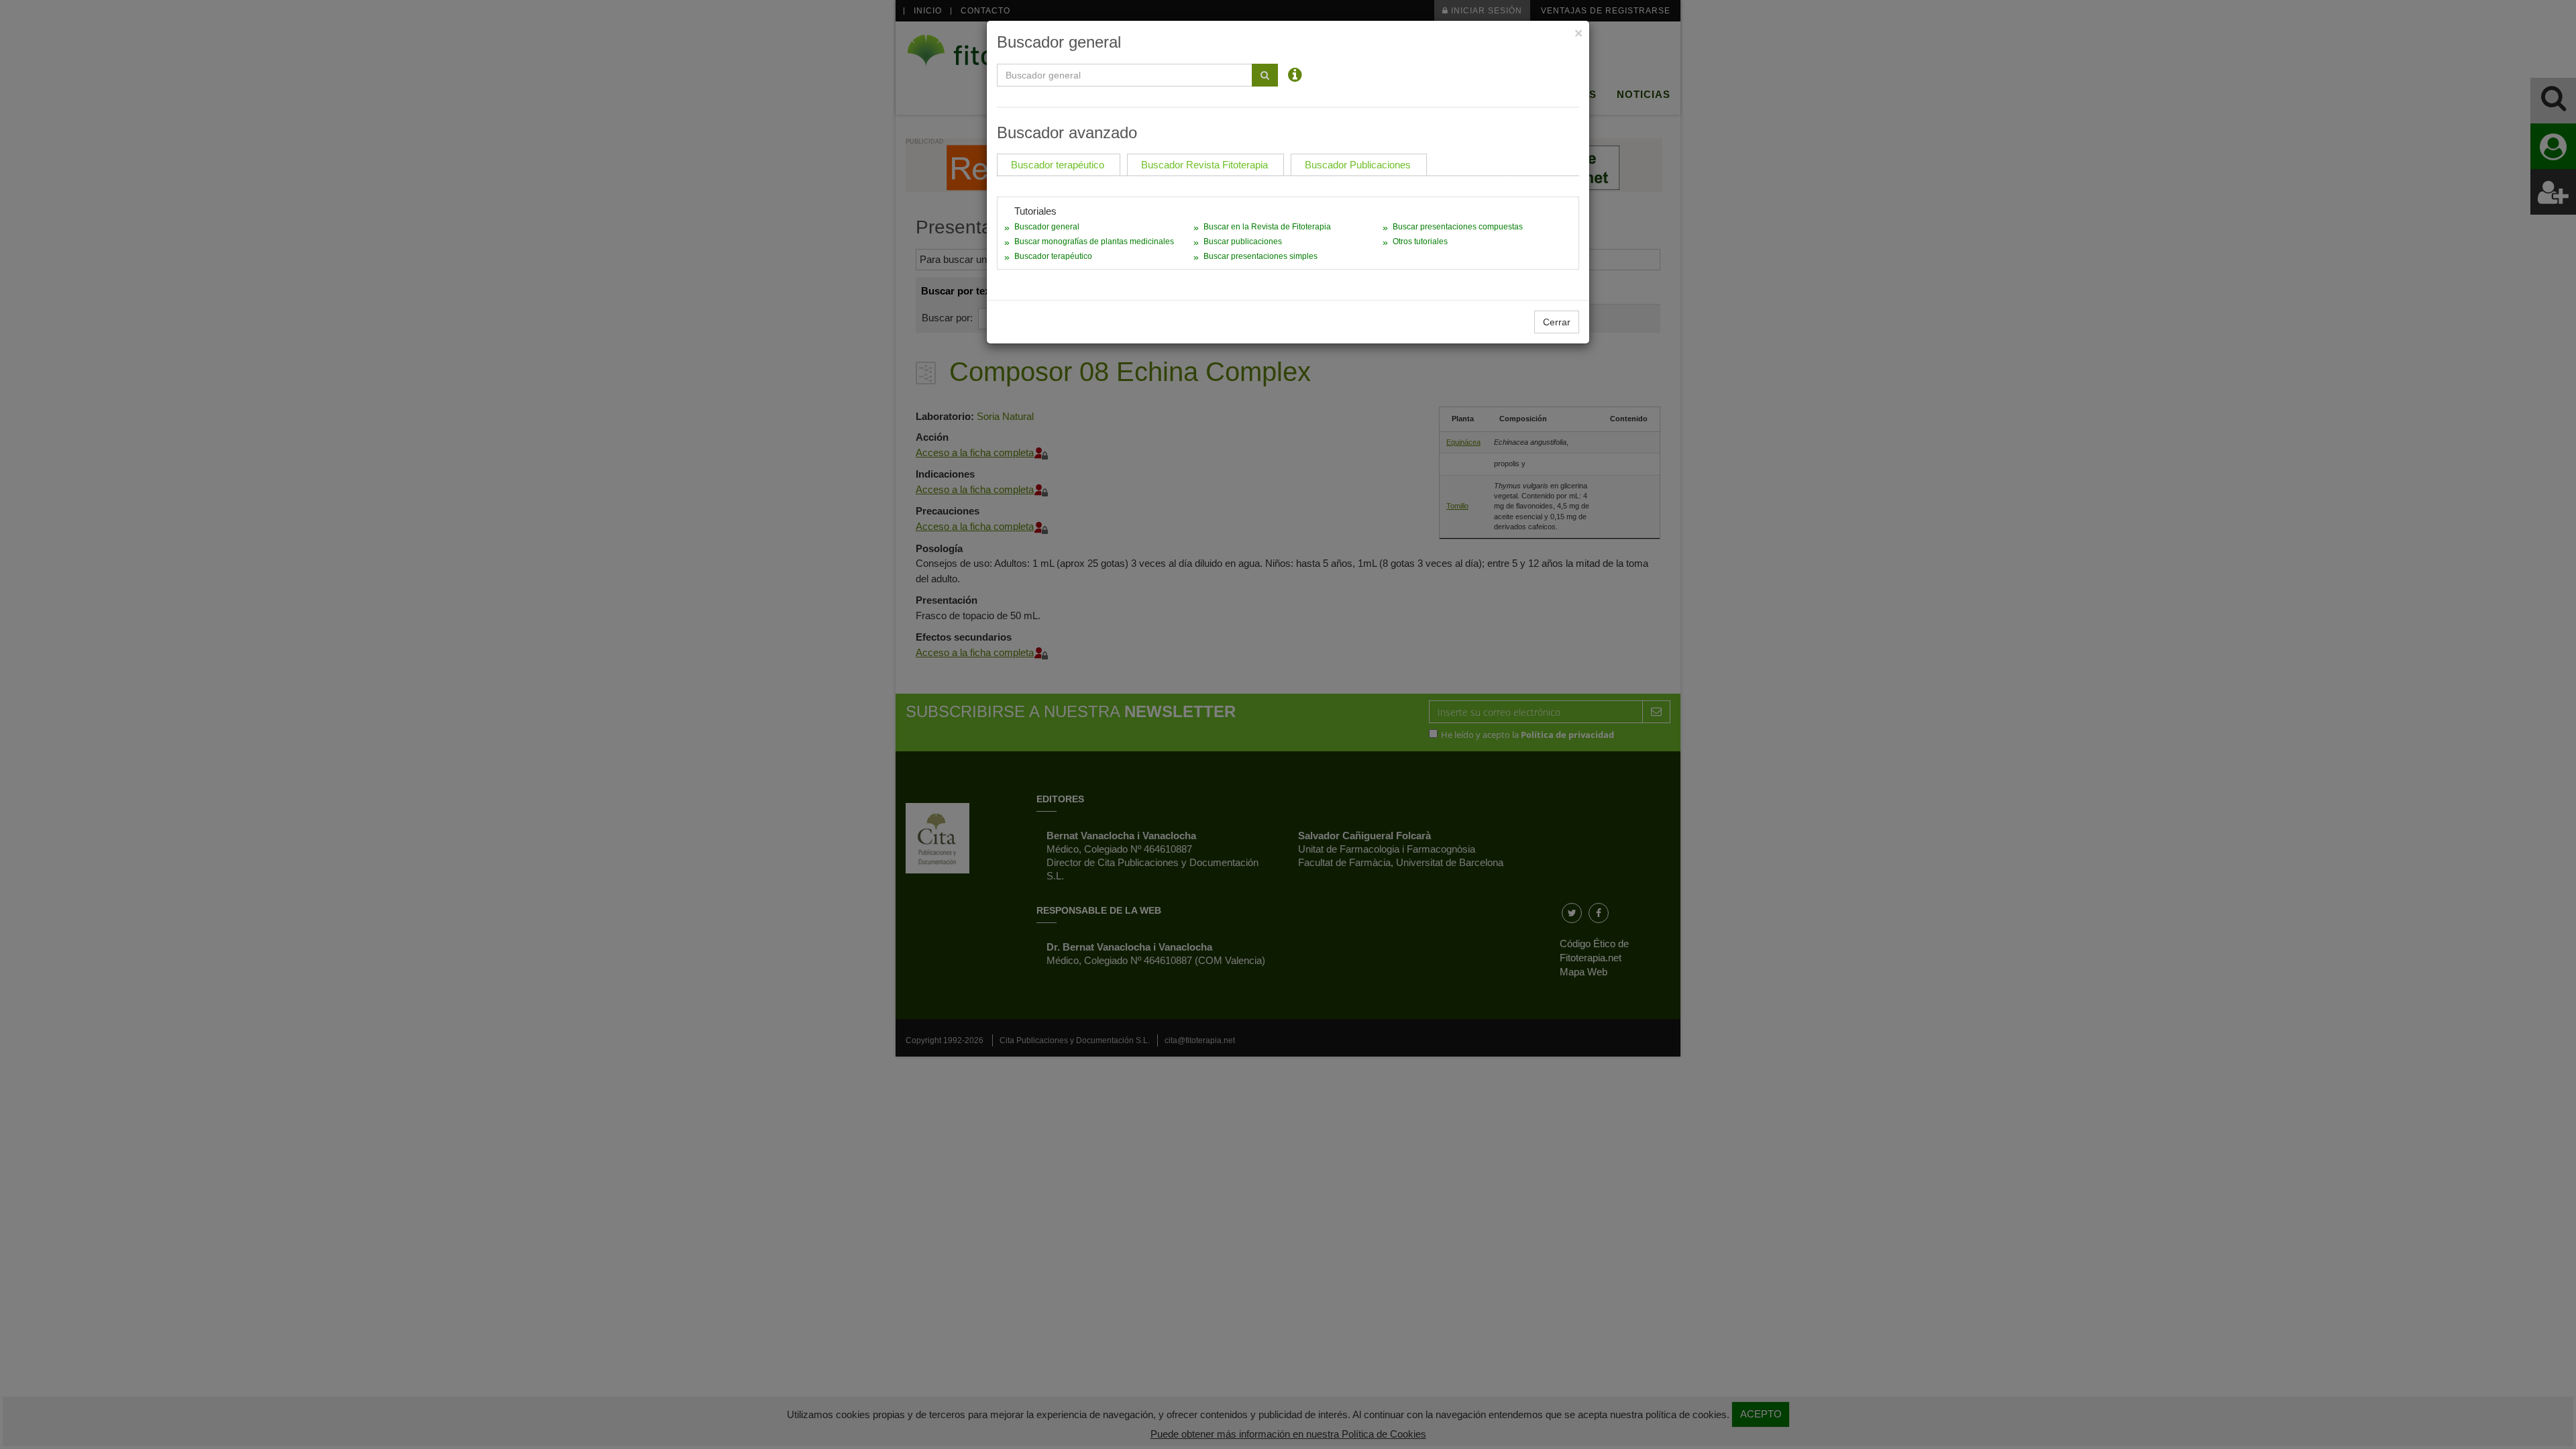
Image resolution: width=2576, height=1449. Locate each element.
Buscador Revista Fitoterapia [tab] (1204, 165)
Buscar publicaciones (1243, 241)
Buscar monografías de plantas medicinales (1094, 241)
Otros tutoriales (1420, 241)
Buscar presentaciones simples (1260, 256)
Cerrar (1557, 322)
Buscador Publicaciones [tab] (1358, 165)
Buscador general (1047, 227)
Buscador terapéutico (1053, 256)
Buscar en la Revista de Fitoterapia (1267, 227)
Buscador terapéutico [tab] (1058, 165)
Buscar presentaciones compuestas (1458, 227)
